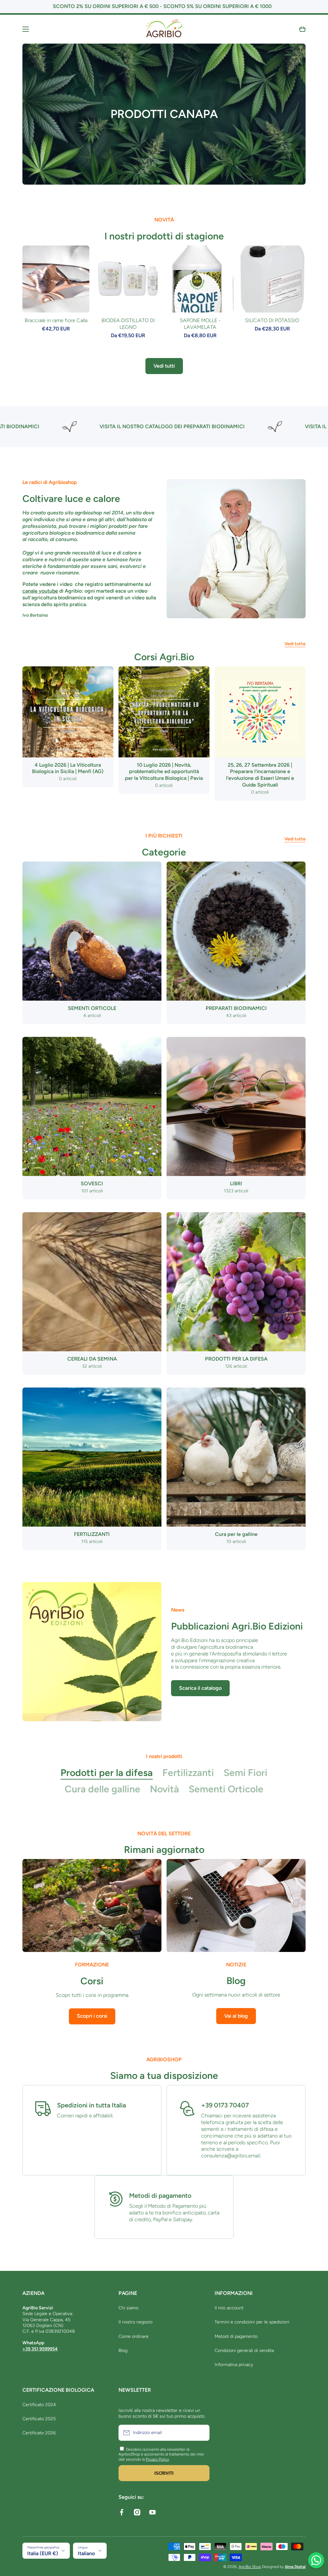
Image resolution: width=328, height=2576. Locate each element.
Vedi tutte (295, 644)
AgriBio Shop (250, 2567)
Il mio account (229, 2308)
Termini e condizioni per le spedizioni (252, 2322)
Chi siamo (128, 2308)
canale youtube (40, 591)
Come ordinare (134, 2336)
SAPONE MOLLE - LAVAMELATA (200, 324)
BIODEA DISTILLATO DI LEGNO (128, 324)
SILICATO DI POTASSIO (272, 320)
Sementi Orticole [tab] (226, 1789)
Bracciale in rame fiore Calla (56, 320)
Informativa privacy (234, 2365)
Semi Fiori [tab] (246, 1773)
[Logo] (164, 29)
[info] (56, 289)
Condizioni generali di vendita (244, 2351)
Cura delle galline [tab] (102, 1789)
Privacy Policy (157, 2459)
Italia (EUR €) (43, 2553)
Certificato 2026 (39, 2433)
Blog (123, 2351)
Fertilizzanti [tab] (188, 1773)
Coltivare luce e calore (71, 499)
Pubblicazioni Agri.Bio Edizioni (237, 1626)
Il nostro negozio (135, 2322)
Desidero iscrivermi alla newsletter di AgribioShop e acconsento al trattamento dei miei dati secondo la (161, 2454)
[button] (302, 29)
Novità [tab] (164, 1789)
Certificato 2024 (39, 2405)
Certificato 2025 (39, 2419)
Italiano (86, 2553)
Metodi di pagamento (236, 2336)
